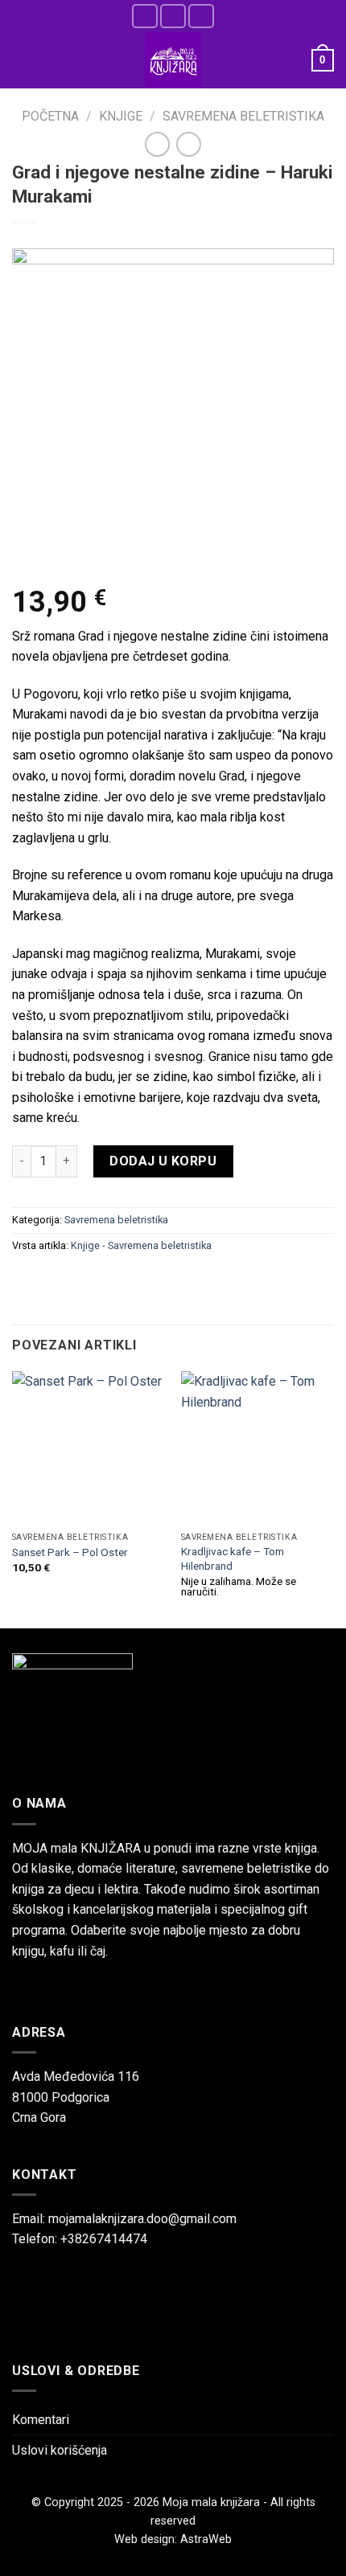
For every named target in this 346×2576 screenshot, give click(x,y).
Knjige (121, 116)
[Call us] (201, 16)
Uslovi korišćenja (60, 2450)
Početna (50, 116)
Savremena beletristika (243, 116)
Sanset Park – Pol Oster (70, 1552)
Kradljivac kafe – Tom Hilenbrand (233, 1558)
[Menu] (22, 60)
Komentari (41, 2420)
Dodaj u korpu (163, 1161)
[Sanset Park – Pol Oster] (89, 1448)
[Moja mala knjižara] (173, 60)
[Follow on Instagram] (173, 16)
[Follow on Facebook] (145, 16)
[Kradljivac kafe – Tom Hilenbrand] (257, 1448)
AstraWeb (206, 2539)
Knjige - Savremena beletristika (141, 1245)
